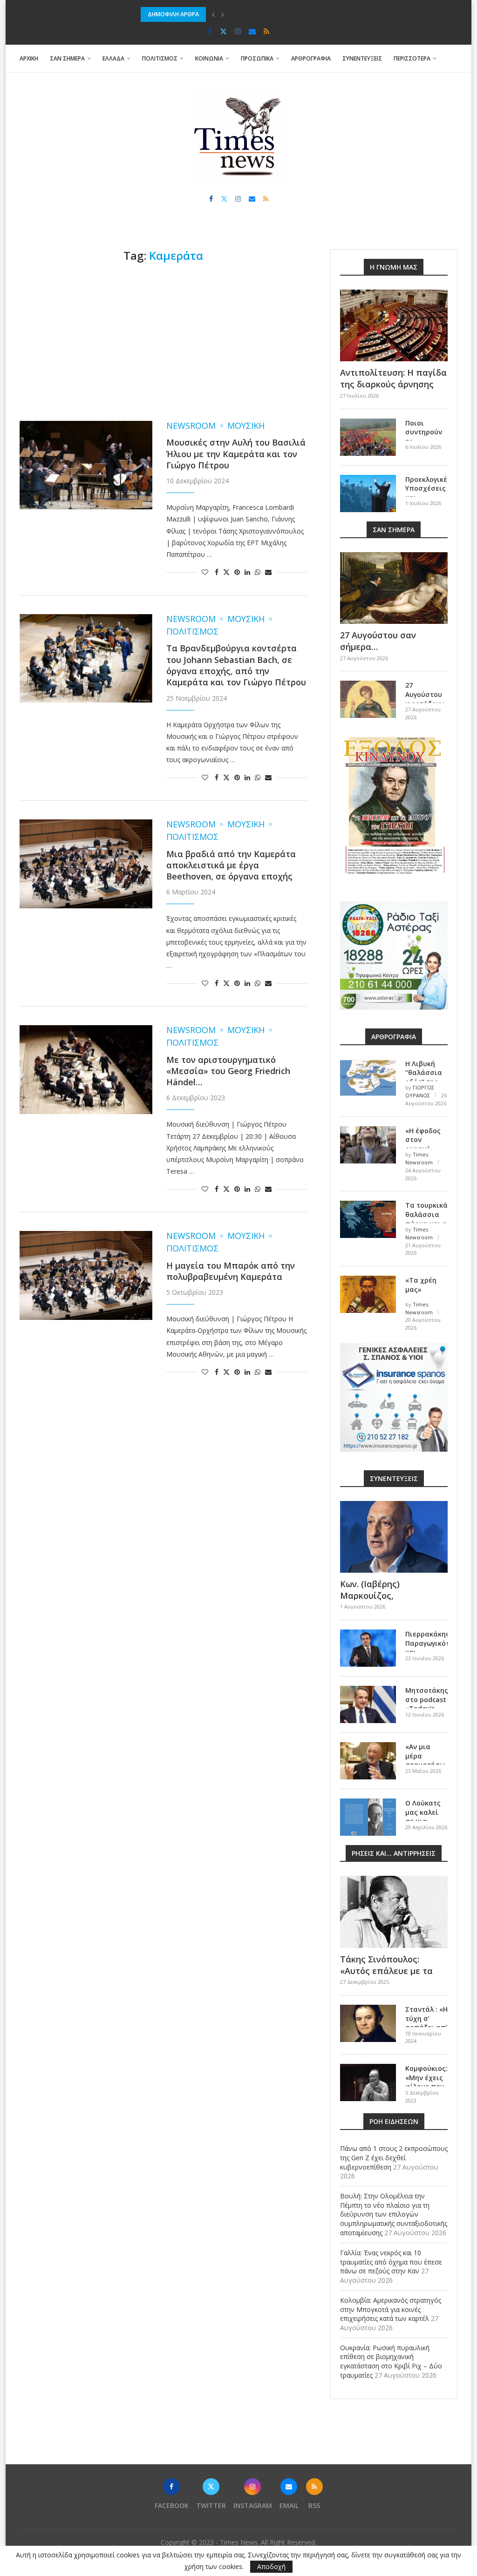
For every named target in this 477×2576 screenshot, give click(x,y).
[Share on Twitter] (226, 572)
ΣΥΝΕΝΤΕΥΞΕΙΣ (362, 58)
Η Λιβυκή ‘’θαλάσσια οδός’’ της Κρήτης (424, 1077)
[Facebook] (210, 31)
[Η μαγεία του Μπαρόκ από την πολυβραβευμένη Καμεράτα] (86, 1275)
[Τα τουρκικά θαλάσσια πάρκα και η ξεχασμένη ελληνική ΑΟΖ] (368, 1219)
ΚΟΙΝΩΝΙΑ (209, 58)
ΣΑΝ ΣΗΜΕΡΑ (67, 58)
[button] (213, 14)
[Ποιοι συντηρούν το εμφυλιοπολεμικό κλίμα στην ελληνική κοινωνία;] (368, 437)
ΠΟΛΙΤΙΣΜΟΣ (160, 58)
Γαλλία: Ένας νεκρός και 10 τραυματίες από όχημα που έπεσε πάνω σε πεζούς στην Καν (391, 2262)
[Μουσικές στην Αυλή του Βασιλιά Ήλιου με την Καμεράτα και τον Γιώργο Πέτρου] (86, 465)
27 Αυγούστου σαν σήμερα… (378, 641)
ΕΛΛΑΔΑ (113, 58)
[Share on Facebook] (217, 572)
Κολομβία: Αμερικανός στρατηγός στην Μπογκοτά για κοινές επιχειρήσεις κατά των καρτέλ (391, 2309)
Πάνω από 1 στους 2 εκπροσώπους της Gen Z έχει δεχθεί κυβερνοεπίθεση (394, 2157)
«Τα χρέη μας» (421, 1285)
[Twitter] (223, 31)
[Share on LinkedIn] (247, 572)
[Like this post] (205, 572)
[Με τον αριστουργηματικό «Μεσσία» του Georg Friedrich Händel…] (86, 1069)
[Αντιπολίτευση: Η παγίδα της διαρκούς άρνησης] (394, 325)
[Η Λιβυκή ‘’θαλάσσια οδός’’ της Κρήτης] (368, 1078)
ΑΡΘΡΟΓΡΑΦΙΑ (311, 58)
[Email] (252, 31)
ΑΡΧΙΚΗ (29, 58)
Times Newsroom (419, 1158)
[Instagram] (238, 31)
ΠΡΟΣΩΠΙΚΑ (257, 58)
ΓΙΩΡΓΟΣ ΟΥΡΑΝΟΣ (420, 1091)
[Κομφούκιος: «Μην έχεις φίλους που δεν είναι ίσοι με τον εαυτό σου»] (368, 2082)
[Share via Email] (268, 572)
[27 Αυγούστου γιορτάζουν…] (368, 699)
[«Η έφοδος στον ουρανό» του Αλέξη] (368, 1145)
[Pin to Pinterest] (237, 572)
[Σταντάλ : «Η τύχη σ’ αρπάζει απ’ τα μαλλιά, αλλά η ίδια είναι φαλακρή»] (368, 2023)
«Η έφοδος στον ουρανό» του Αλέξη (423, 1144)
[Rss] (266, 31)
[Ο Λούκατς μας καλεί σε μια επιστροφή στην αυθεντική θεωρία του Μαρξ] (368, 1817)
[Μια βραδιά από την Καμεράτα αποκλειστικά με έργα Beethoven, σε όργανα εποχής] (86, 864)
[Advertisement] (163, 342)
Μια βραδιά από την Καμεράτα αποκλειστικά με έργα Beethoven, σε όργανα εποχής (231, 865)
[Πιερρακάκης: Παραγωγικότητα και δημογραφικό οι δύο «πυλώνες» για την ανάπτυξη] (368, 1648)
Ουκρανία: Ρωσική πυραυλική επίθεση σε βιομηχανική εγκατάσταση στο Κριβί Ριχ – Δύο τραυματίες (391, 2361)
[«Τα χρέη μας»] (368, 1294)
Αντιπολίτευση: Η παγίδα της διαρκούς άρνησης (393, 378)
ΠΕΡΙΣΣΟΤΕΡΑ (412, 58)
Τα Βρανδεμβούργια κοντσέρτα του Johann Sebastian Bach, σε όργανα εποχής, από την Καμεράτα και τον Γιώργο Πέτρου (236, 665)
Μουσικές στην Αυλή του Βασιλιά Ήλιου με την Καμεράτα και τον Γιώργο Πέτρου (236, 454)
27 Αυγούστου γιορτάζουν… (426, 694)
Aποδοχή (271, 2566)
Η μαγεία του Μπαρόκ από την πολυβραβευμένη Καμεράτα (231, 1271)
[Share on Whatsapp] (258, 572)
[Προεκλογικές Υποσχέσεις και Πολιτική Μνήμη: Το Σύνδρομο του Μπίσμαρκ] (368, 494)
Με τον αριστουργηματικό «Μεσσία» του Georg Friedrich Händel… (228, 1071)
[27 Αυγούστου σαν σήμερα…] (394, 588)
